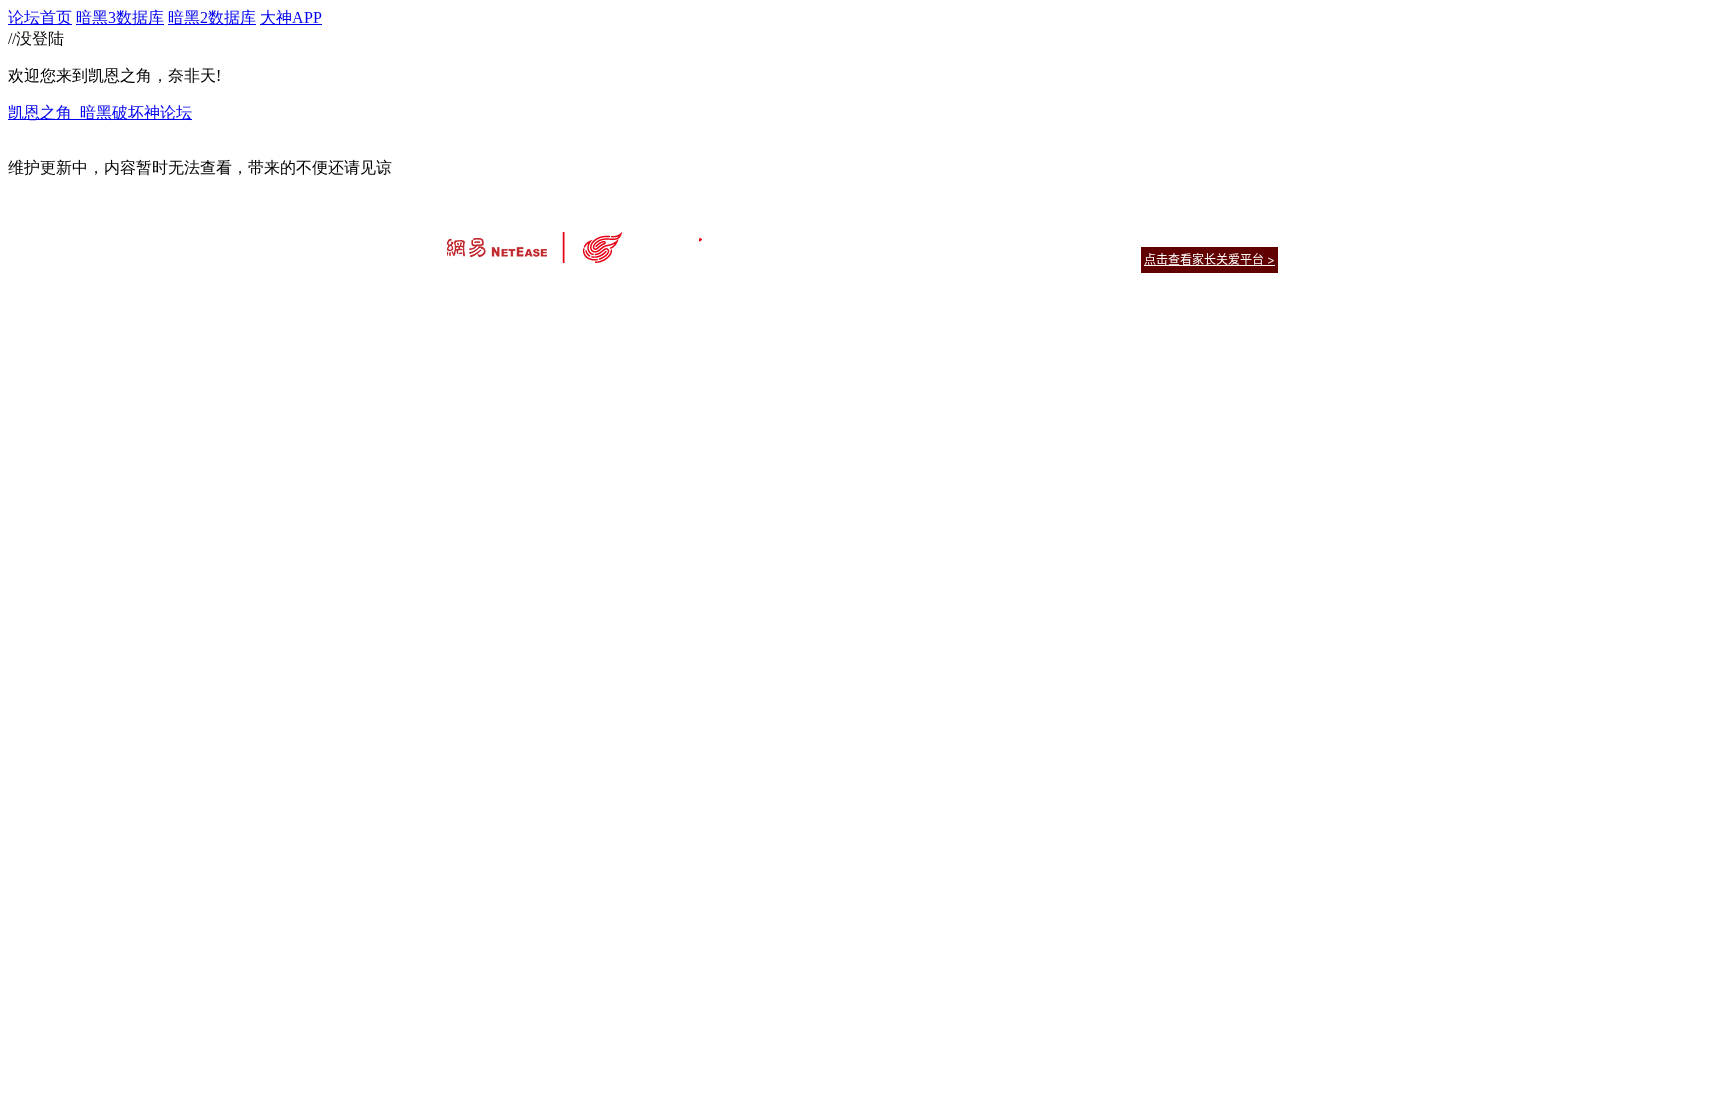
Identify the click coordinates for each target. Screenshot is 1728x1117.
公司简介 (774, 234)
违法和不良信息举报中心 (513, 294)
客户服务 (834, 234)
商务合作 (1194, 234)
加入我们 (1254, 234)
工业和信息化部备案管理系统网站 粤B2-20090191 (724, 294)
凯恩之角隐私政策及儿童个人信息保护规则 (985, 234)
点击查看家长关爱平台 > (1209, 259)
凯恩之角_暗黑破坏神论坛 (100, 112)
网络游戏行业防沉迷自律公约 (1006, 258)
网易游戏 (1134, 234)
